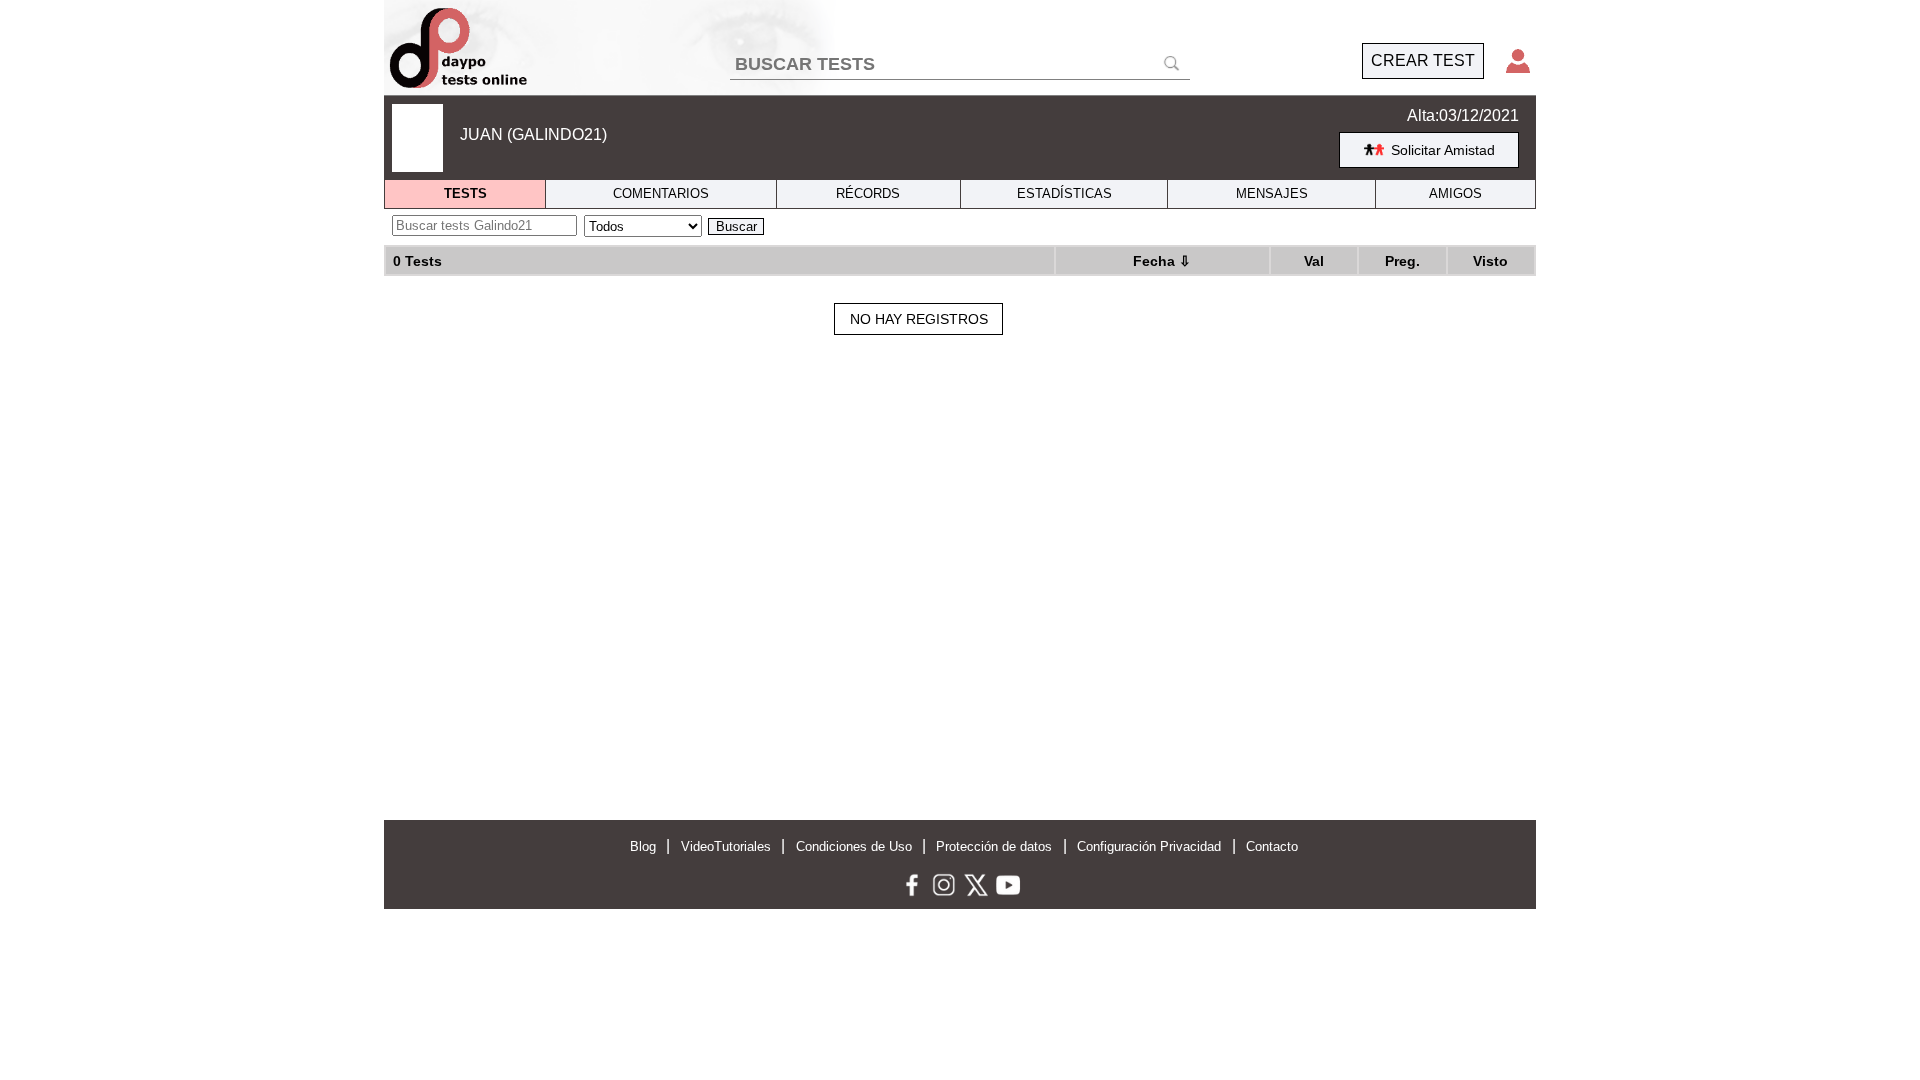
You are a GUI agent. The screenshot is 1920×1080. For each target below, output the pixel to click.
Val (1314, 261)
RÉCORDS (868, 193)
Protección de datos (994, 846)
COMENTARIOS (661, 193)
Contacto (1272, 846)
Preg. (1402, 261)
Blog (643, 846)
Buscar (736, 226)
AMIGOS (1455, 193)
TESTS (465, 193)
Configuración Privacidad (1149, 846)
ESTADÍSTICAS (1064, 193)
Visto (1490, 261)
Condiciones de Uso (854, 846)
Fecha (1162, 261)
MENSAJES (1272, 193)
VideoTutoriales (726, 846)
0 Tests (417, 261)
